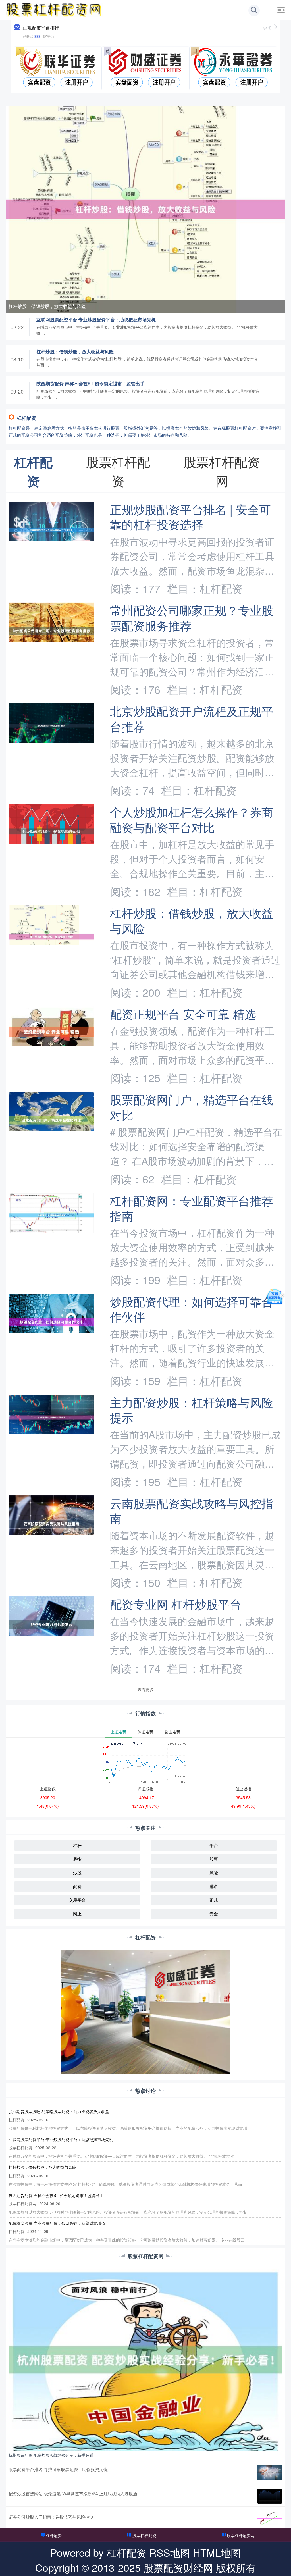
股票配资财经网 (178, 2567)
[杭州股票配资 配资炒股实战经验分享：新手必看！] (145, 2359)
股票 (214, 1859)
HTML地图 (217, 2552)
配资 (77, 1886)
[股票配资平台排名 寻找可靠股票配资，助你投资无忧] (270, 2473)
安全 (214, 1914)
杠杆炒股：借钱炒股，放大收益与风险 (47, 306)
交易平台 (77, 1900)
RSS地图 (170, 2552)
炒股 (77, 1873)
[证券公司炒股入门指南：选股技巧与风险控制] (270, 2519)
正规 (214, 1900)
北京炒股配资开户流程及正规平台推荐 (192, 718)
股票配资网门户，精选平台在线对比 (192, 1107)
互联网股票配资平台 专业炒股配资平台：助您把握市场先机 (96, 320)
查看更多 (145, 1689)
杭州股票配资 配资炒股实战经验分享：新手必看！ (53, 2455)
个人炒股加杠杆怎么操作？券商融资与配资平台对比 (192, 819)
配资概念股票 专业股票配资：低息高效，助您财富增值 (57, 2223)
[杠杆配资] (54, 9)
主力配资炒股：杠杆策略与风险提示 (192, 1410)
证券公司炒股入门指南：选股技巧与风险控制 (51, 2517)
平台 (214, 1845)
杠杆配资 (54, 2535)
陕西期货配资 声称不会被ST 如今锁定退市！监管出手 (91, 383)
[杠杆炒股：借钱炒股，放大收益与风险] (145, 209)
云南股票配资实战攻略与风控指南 (192, 1510)
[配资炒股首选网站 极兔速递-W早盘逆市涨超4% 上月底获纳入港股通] (270, 2496)
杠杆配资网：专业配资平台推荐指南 (192, 1208)
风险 (214, 1873)
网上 (77, 1914)
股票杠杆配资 (144, 2535)
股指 (77, 1859)
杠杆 (77, 1845)
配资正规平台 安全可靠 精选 (183, 1014)
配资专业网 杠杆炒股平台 (176, 1604)
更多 (267, 28)
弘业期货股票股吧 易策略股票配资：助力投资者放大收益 (59, 2111)
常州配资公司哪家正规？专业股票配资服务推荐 (192, 617)
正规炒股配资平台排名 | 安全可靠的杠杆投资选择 (190, 517)
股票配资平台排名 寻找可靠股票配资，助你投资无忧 (58, 2469)
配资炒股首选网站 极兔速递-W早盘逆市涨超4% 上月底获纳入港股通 (73, 2493)
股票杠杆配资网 (241, 2535)
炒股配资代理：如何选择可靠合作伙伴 (192, 1309)
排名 (214, 1886)
